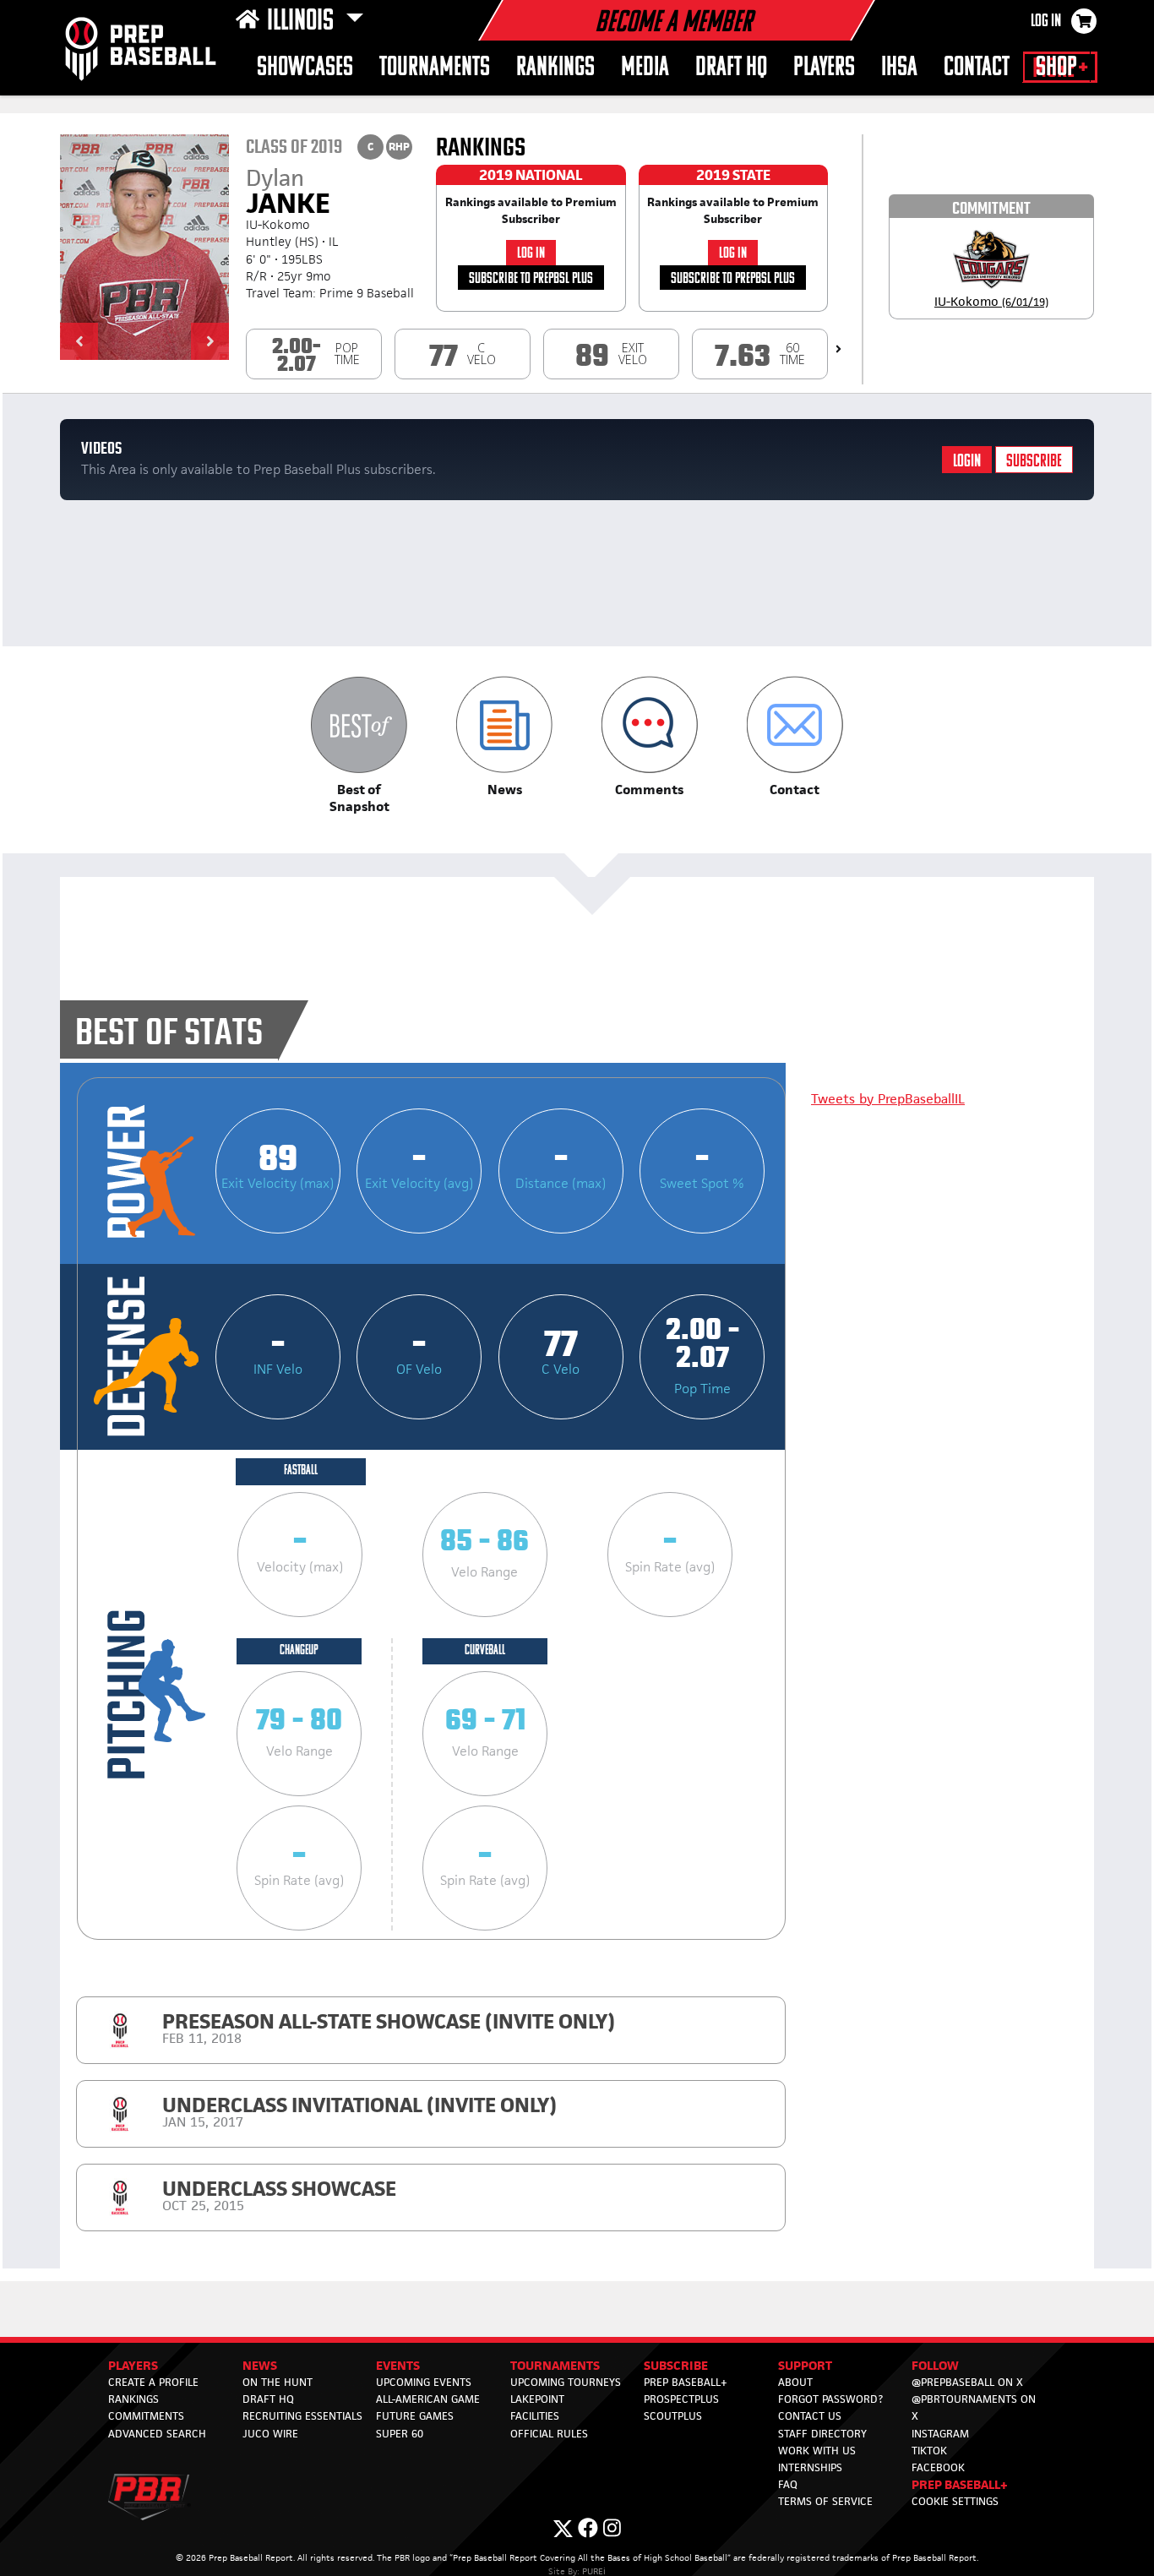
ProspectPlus (681, 2399)
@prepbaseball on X (967, 2382)
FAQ (788, 2484)
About (795, 2382)
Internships (810, 2467)
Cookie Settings (955, 2501)
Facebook (938, 2467)
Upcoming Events (424, 2382)
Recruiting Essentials (302, 2416)
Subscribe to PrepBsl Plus (531, 279)
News (260, 2365)
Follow (935, 2365)
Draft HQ (731, 68)
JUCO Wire (270, 2434)
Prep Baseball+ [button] (960, 2484)
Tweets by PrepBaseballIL (888, 1099)
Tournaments (435, 68)
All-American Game (428, 2399)
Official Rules (549, 2434)
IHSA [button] (899, 68)
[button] (79, 341)
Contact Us (810, 2416)
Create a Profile (153, 2382)
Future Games (415, 2416)
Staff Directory (822, 2434)
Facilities (535, 2416)
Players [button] (824, 68)
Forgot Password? (830, 2399)
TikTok (929, 2451)
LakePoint (537, 2399)
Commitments (146, 2416)
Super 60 (400, 2434)
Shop (1056, 68)
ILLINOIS (303, 22)
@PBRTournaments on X (974, 2407)
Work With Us (817, 2451)
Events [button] (398, 2365)
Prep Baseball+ (686, 2382)
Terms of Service (825, 2501)
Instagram (940, 2434)
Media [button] (645, 68)
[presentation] (838, 349)
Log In (1046, 22)
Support (805, 2365)
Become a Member (673, 24)
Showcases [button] (305, 68)
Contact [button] (977, 68)
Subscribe (1034, 462)
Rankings (555, 68)
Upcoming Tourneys (566, 2382)
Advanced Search (157, 2434)
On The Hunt (278, 2382)
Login (967, 462)
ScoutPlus (673, 2416)
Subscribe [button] (676, 2365)
